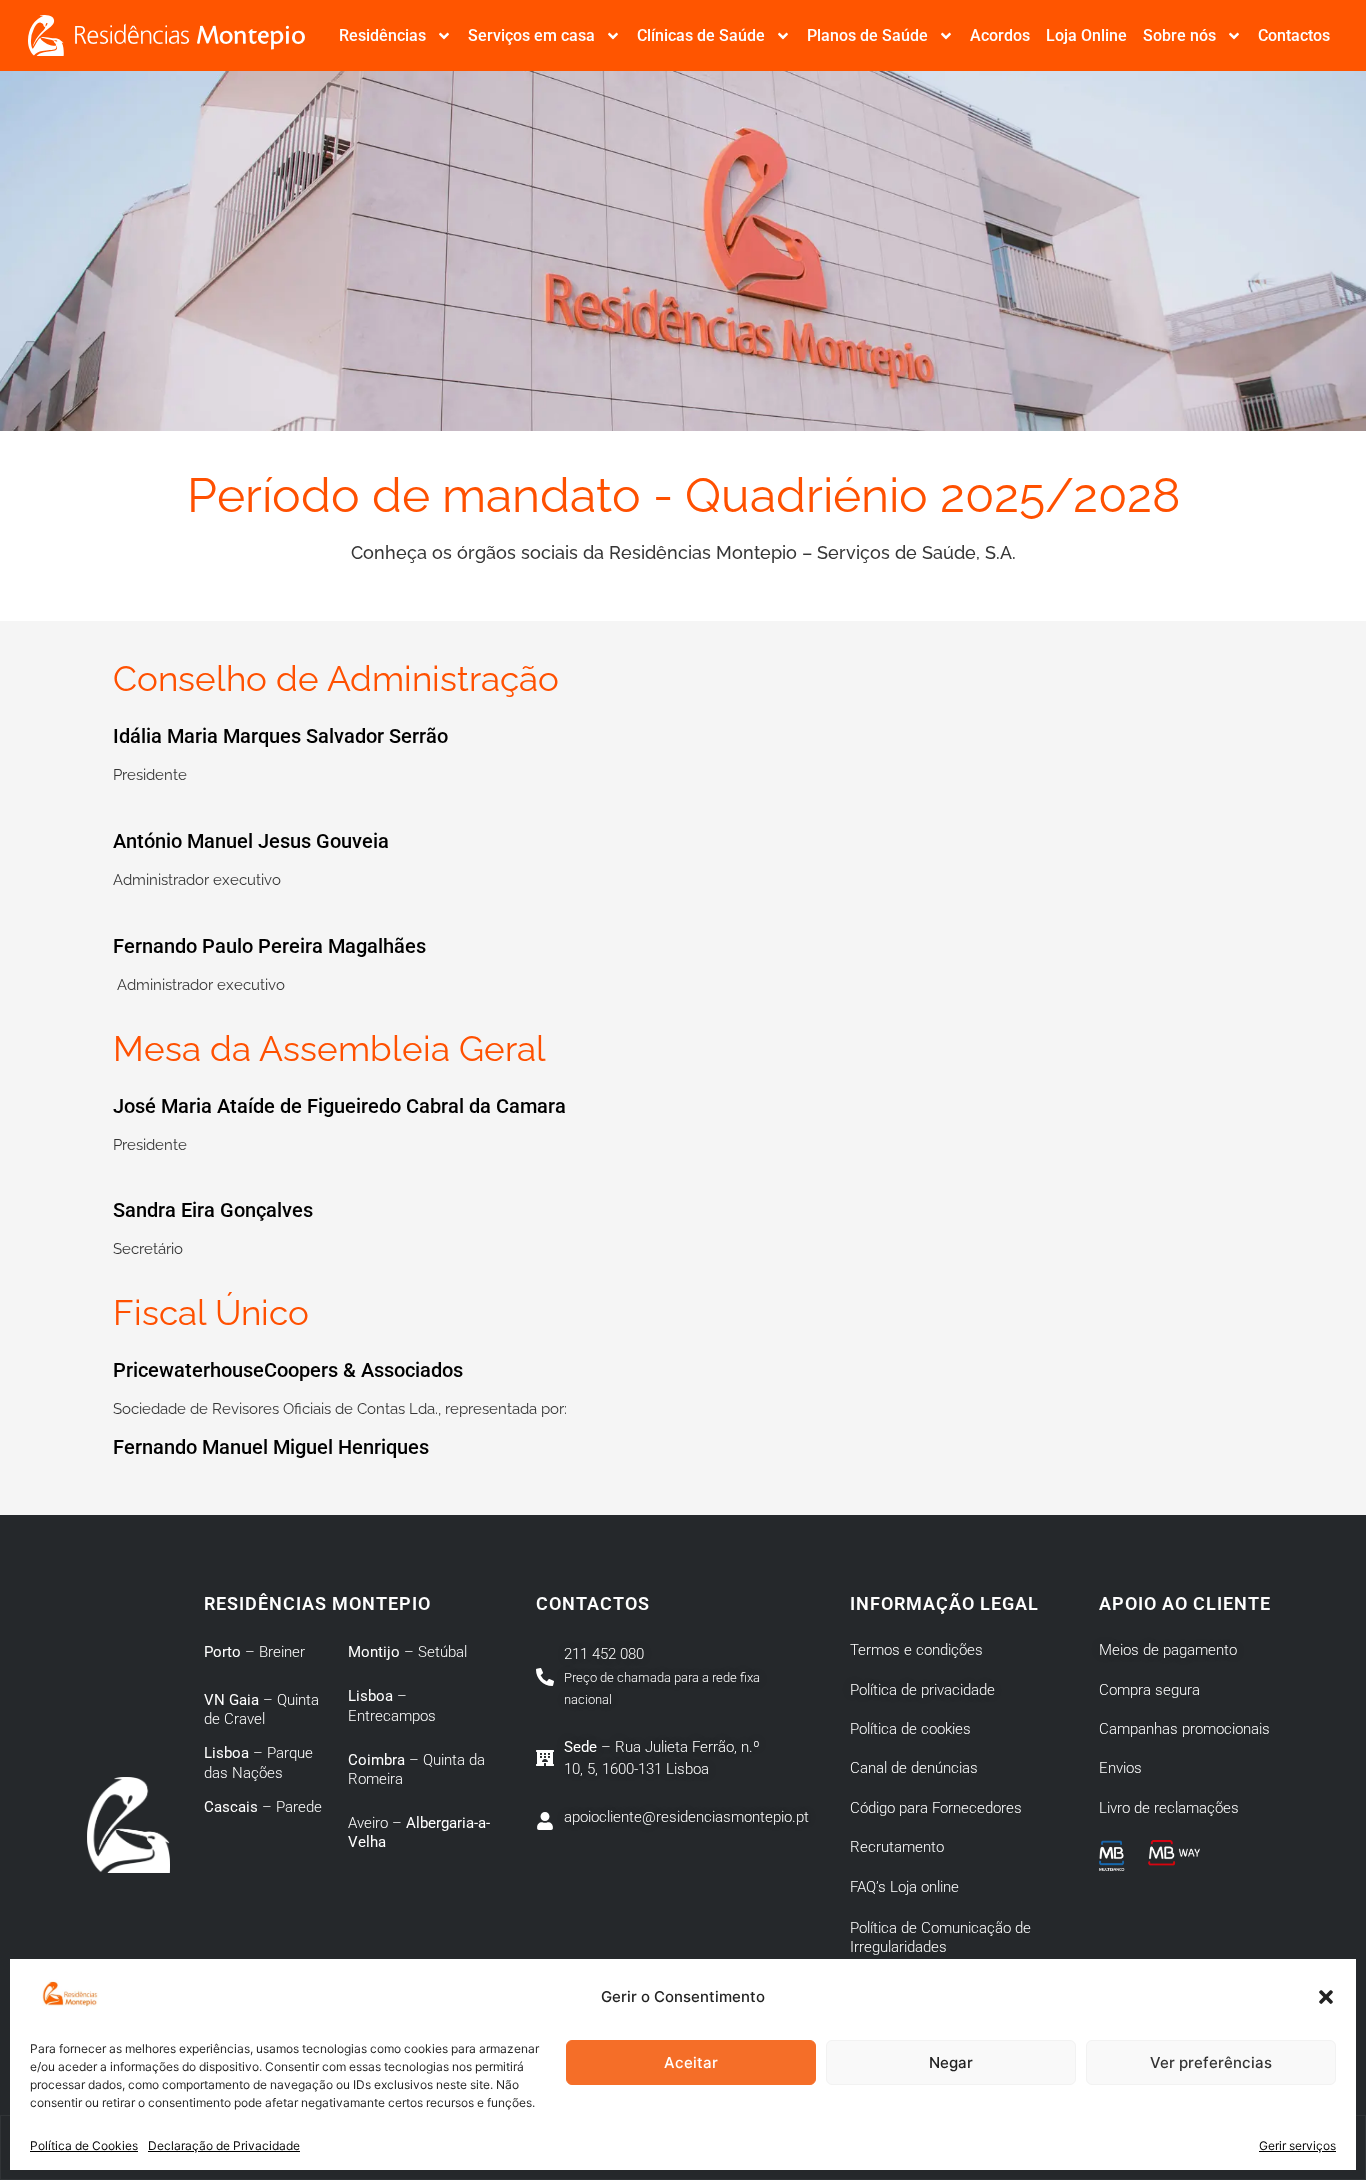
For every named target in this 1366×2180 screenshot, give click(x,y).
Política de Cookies (84, 2145)
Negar (951, 2062)
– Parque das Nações (258, 1763)
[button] (1326, 1997)
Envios (1120, 1768)
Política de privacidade (922, 1690)
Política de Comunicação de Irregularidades (940, 1938)
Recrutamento (897, 1847)
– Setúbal (407, 1652)
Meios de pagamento (1168, 1650)
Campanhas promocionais (1184, 1729)
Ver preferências (1211, 2062)
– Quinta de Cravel (261, 1710)
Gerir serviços (1297, 2145)
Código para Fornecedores (936, 1808)
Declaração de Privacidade (224, 2145)
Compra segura (1149, 1690)
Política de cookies (910, 1729)
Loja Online (1086, 36)
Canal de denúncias (914, 1768)
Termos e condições (916, 1650)
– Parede (263, 1807)
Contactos (1294, 36)
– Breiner (254, 1652)
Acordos (1000, 36)
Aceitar (691, 2062)
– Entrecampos (392, 1706)
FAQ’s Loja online (904, 1887)
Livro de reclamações (1169, 1808)
